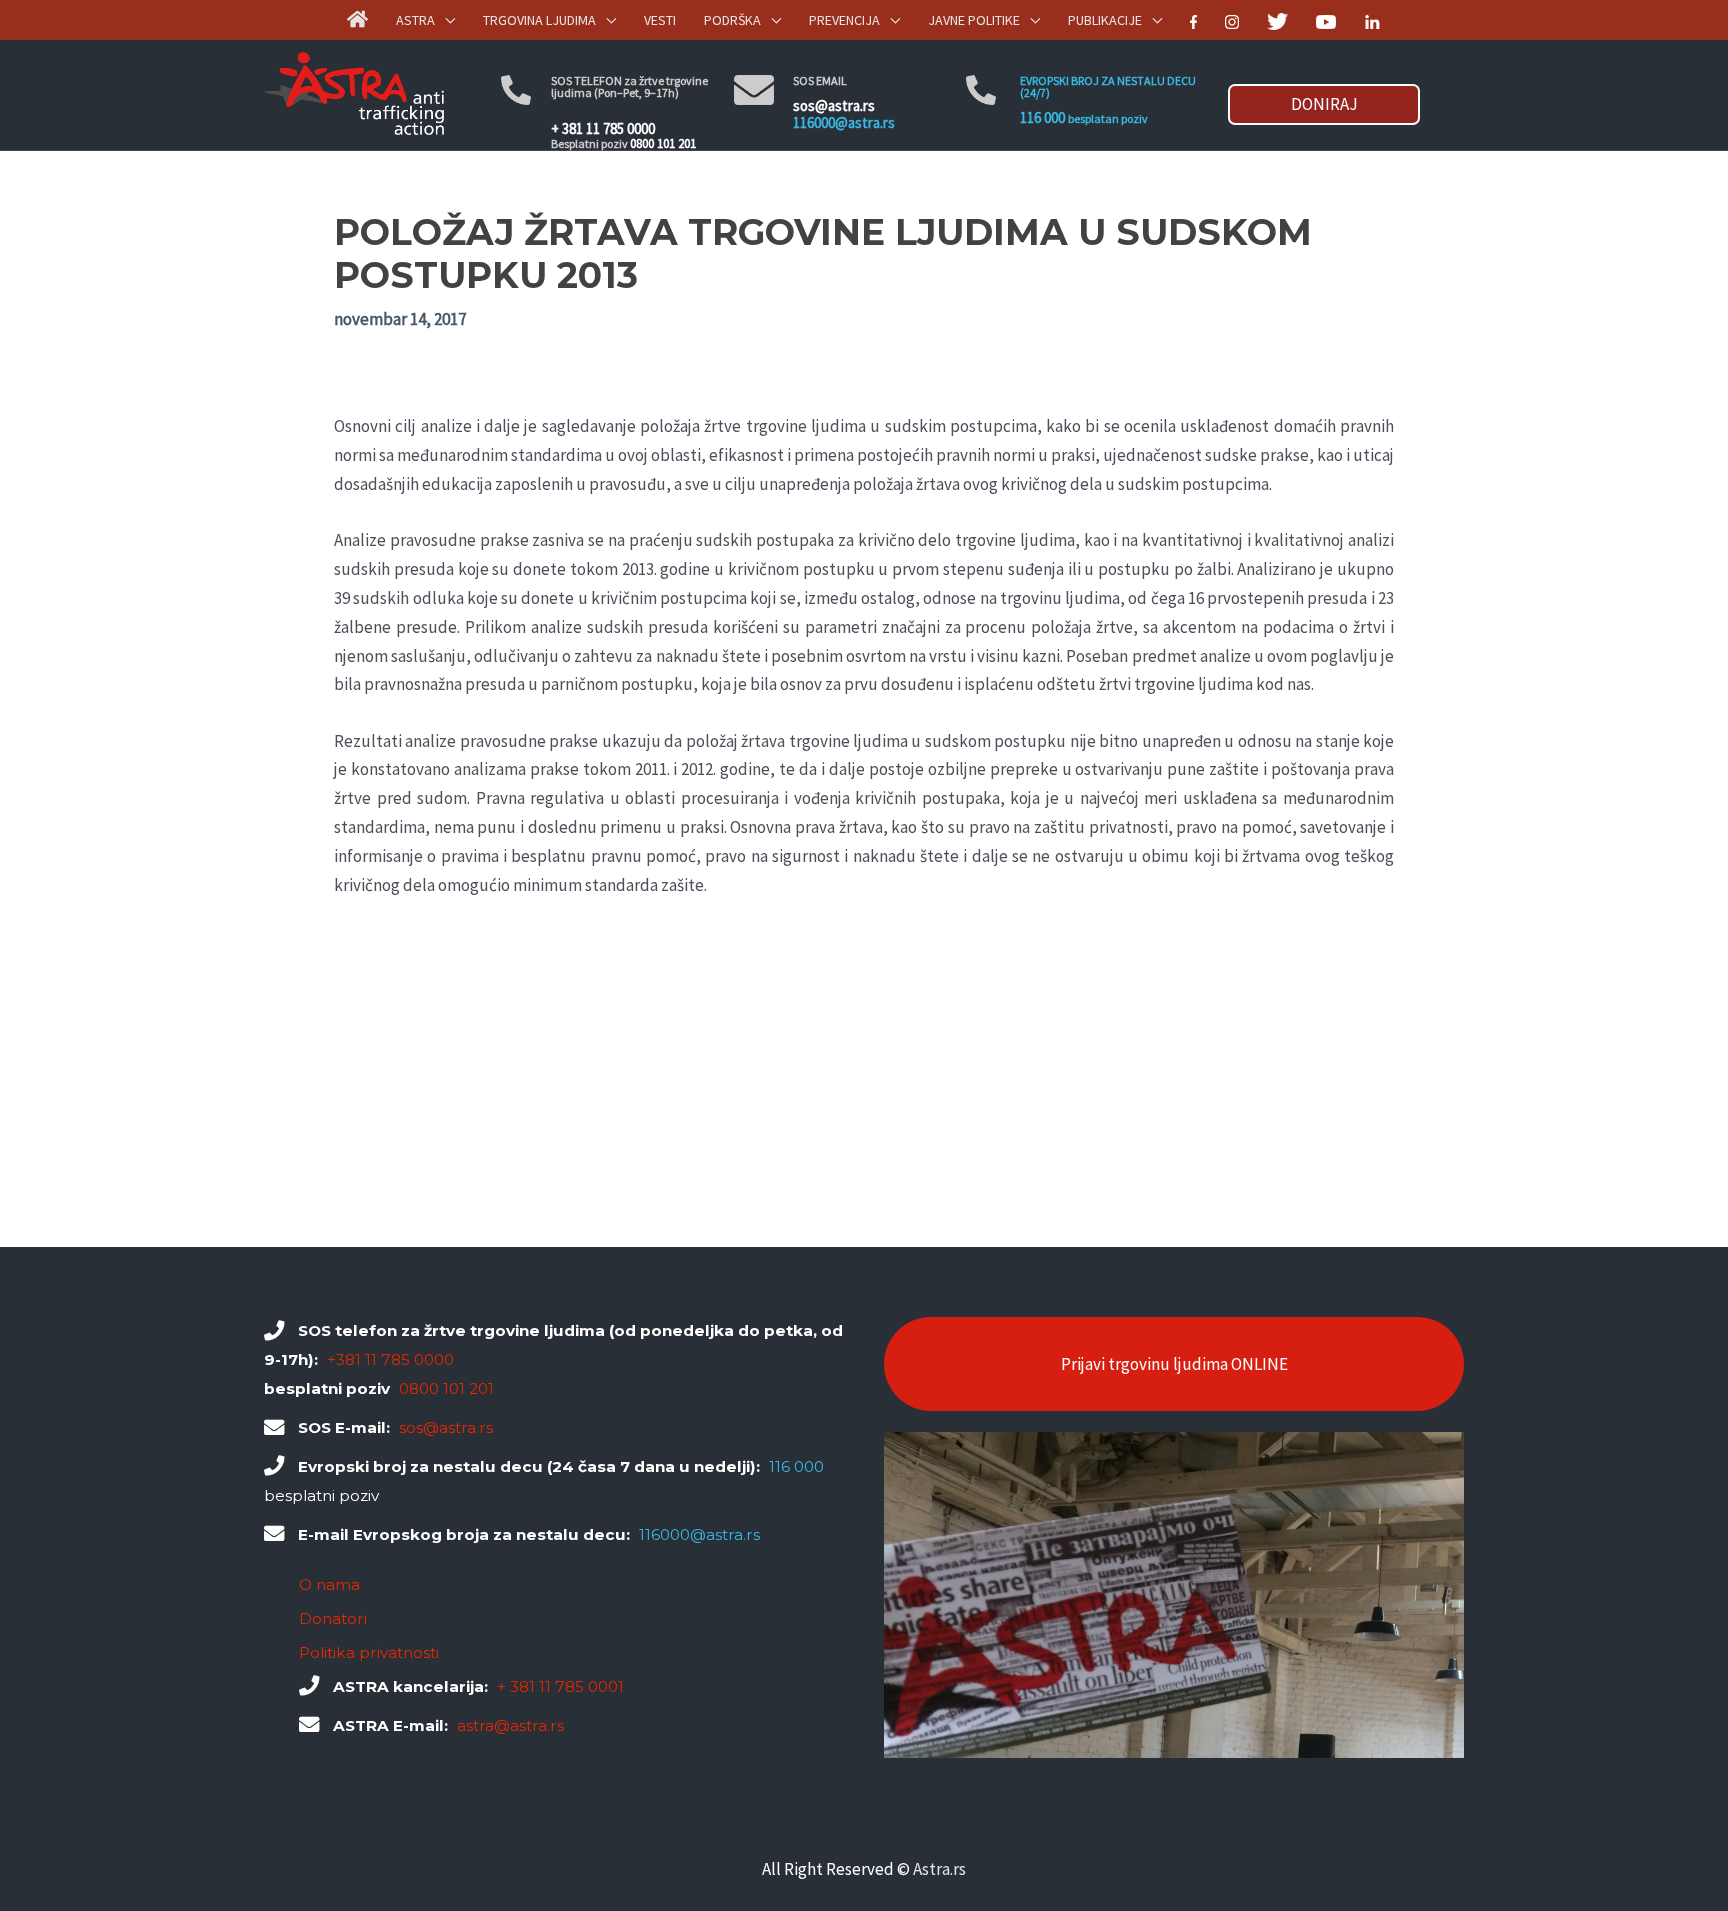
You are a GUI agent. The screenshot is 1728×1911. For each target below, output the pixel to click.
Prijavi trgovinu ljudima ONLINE (1174, 1364)
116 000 (1042, 117)
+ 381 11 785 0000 (603, 128)
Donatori (333, 1618)
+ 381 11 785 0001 (560, 1686)
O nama (329, 1584)
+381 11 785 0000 (390, 1359)
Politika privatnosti (369, 1652)
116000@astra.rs (844, 122)
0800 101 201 (663, 143)
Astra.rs (939, 1869)
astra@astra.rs (510, 1725)
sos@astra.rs (834, 105)
